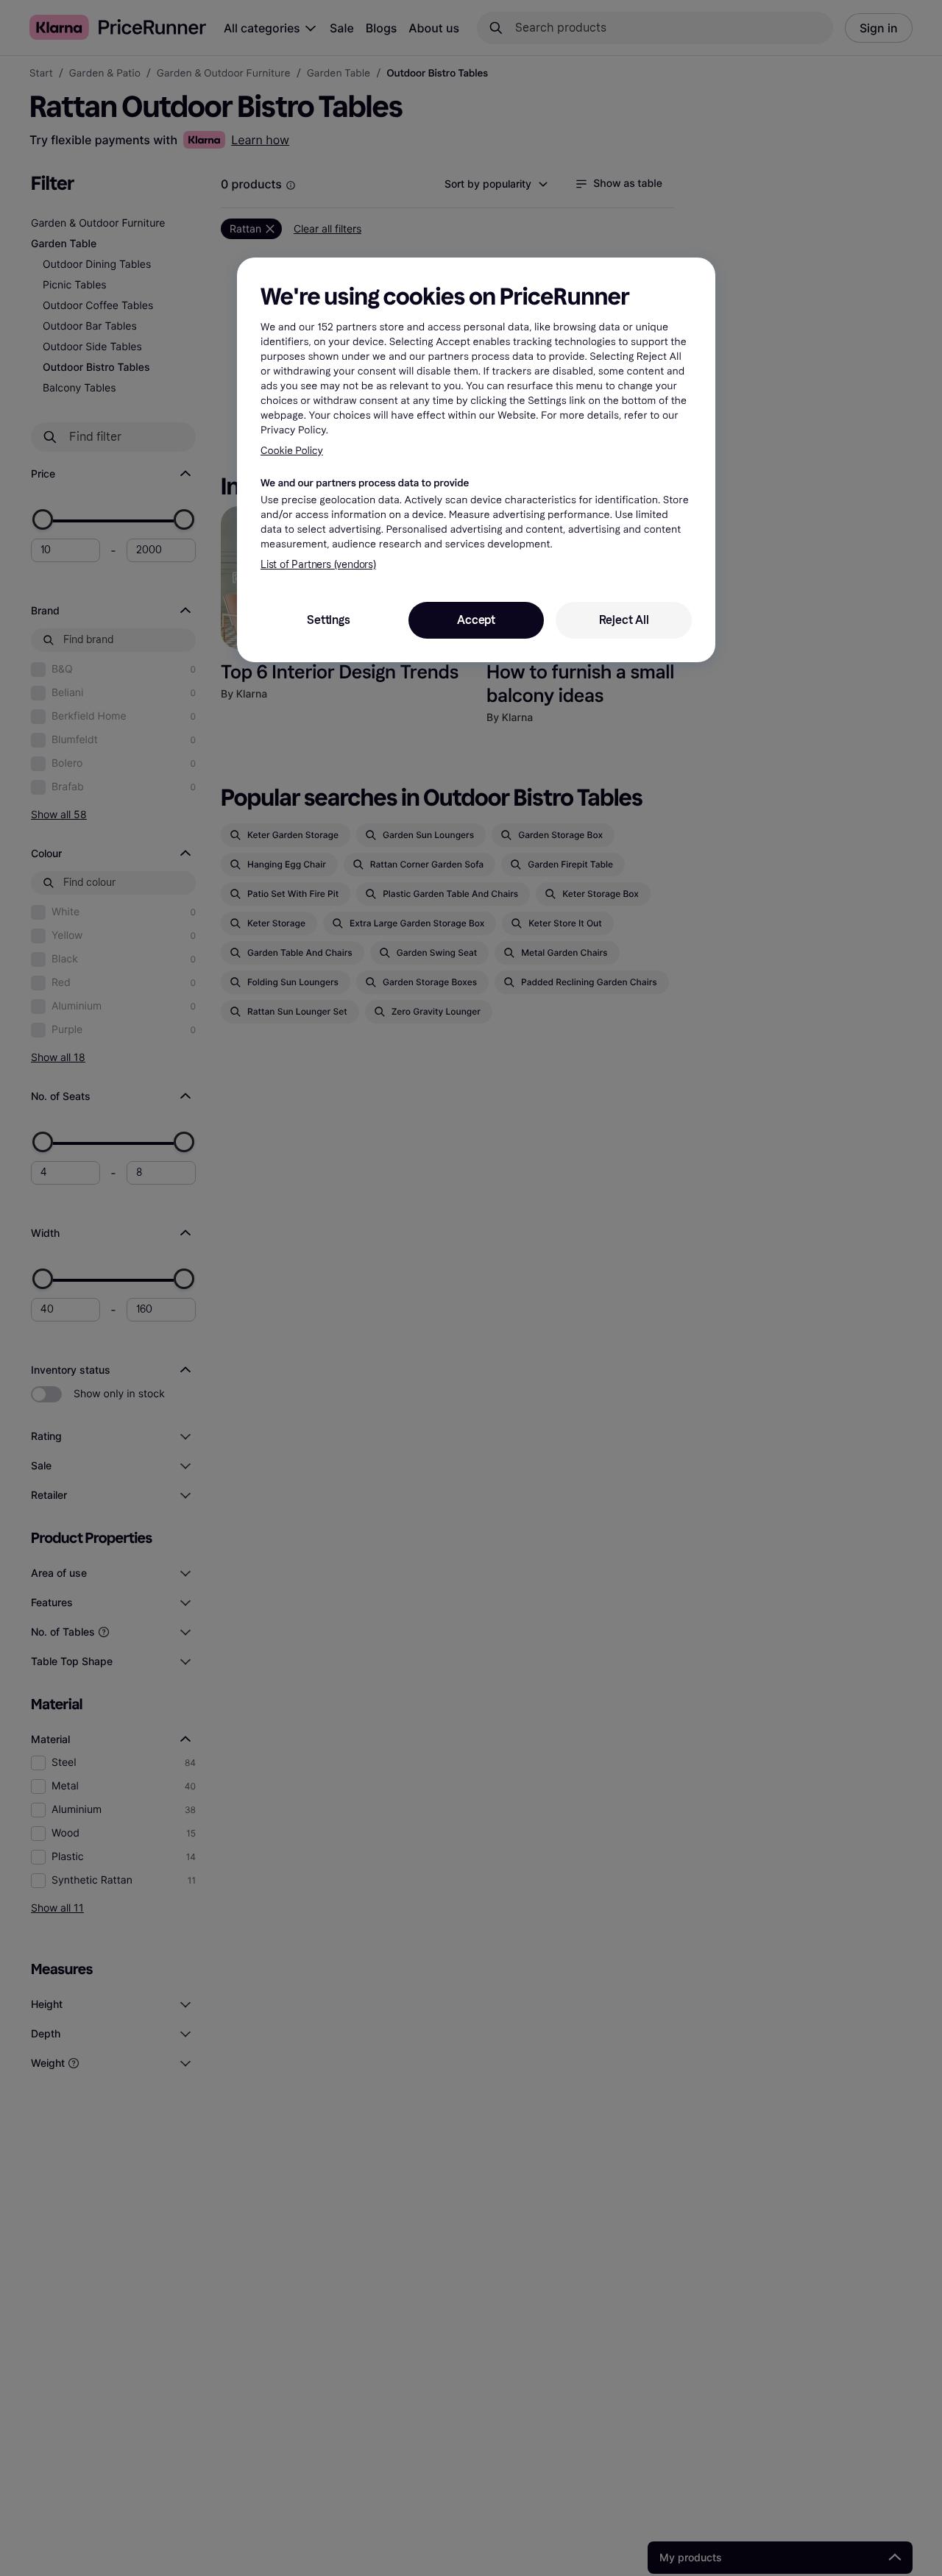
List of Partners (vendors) (318, 565)
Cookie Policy (292, 451)
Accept (476, 620)
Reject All (624, 620)
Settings (328, 620)
